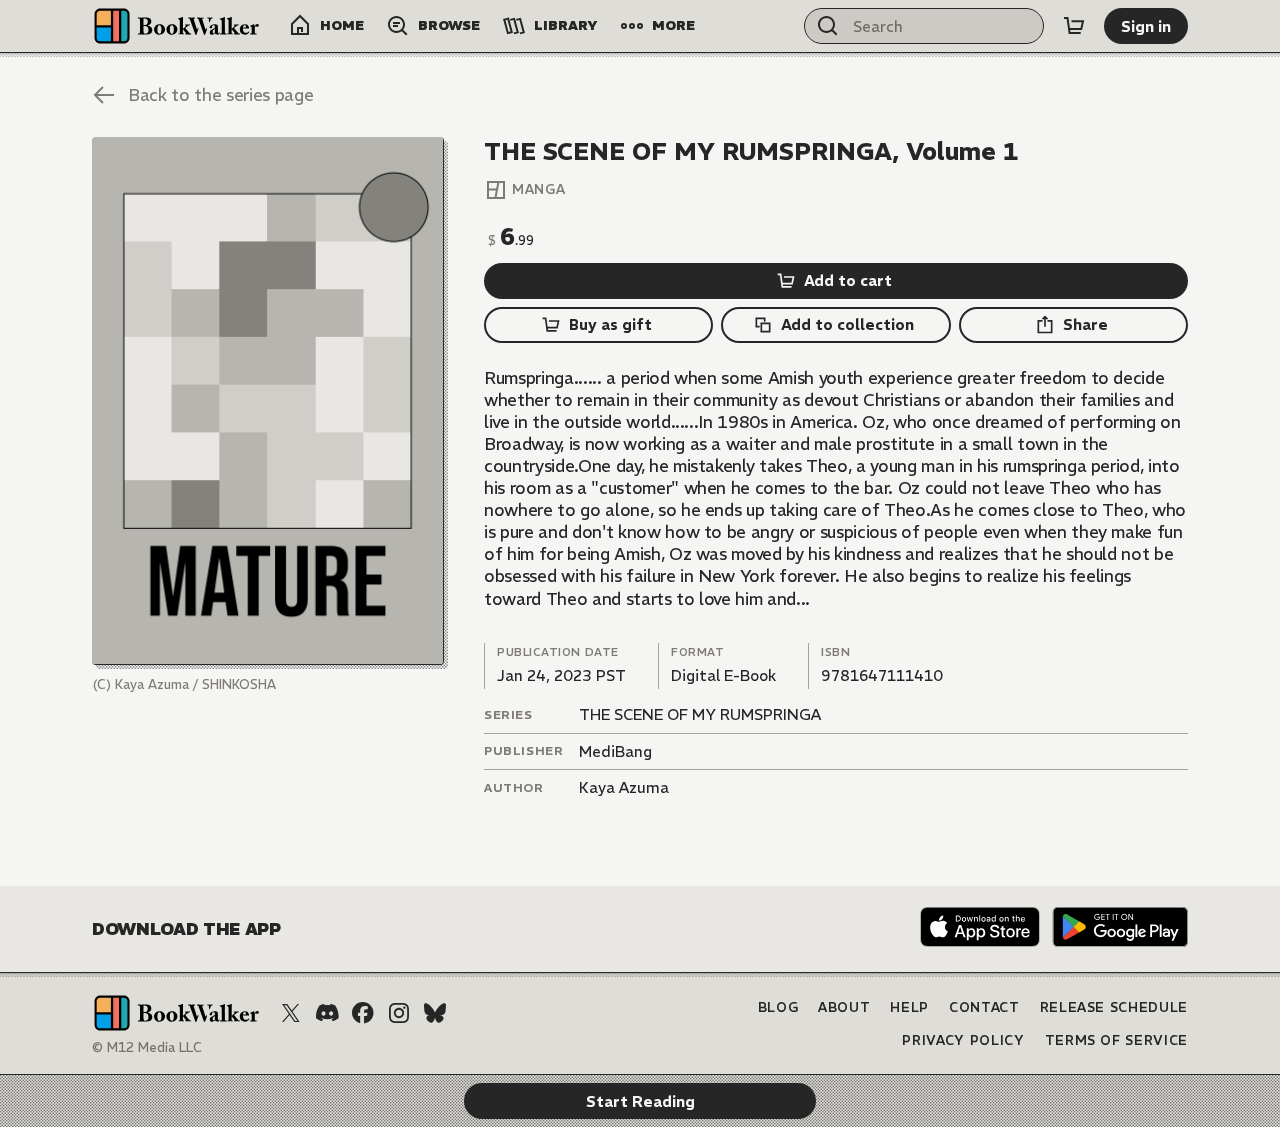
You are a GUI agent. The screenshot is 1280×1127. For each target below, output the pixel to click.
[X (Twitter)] (291, 1013)
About (844, 1007)
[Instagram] (399, 1013)
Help (909, 1007)
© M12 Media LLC (147, 1047)
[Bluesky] (435, 1013)
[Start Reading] (268, 401)
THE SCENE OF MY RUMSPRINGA (700, 714)
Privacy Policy (963, 1040)
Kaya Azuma (624, 787)
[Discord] (327, 1013)
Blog (778, 1007)
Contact (984, 1007)
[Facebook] (363, 1013)
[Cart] (1074, 26)
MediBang (615, 751)
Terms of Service (1116, 1040)
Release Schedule (1114, 1007)
